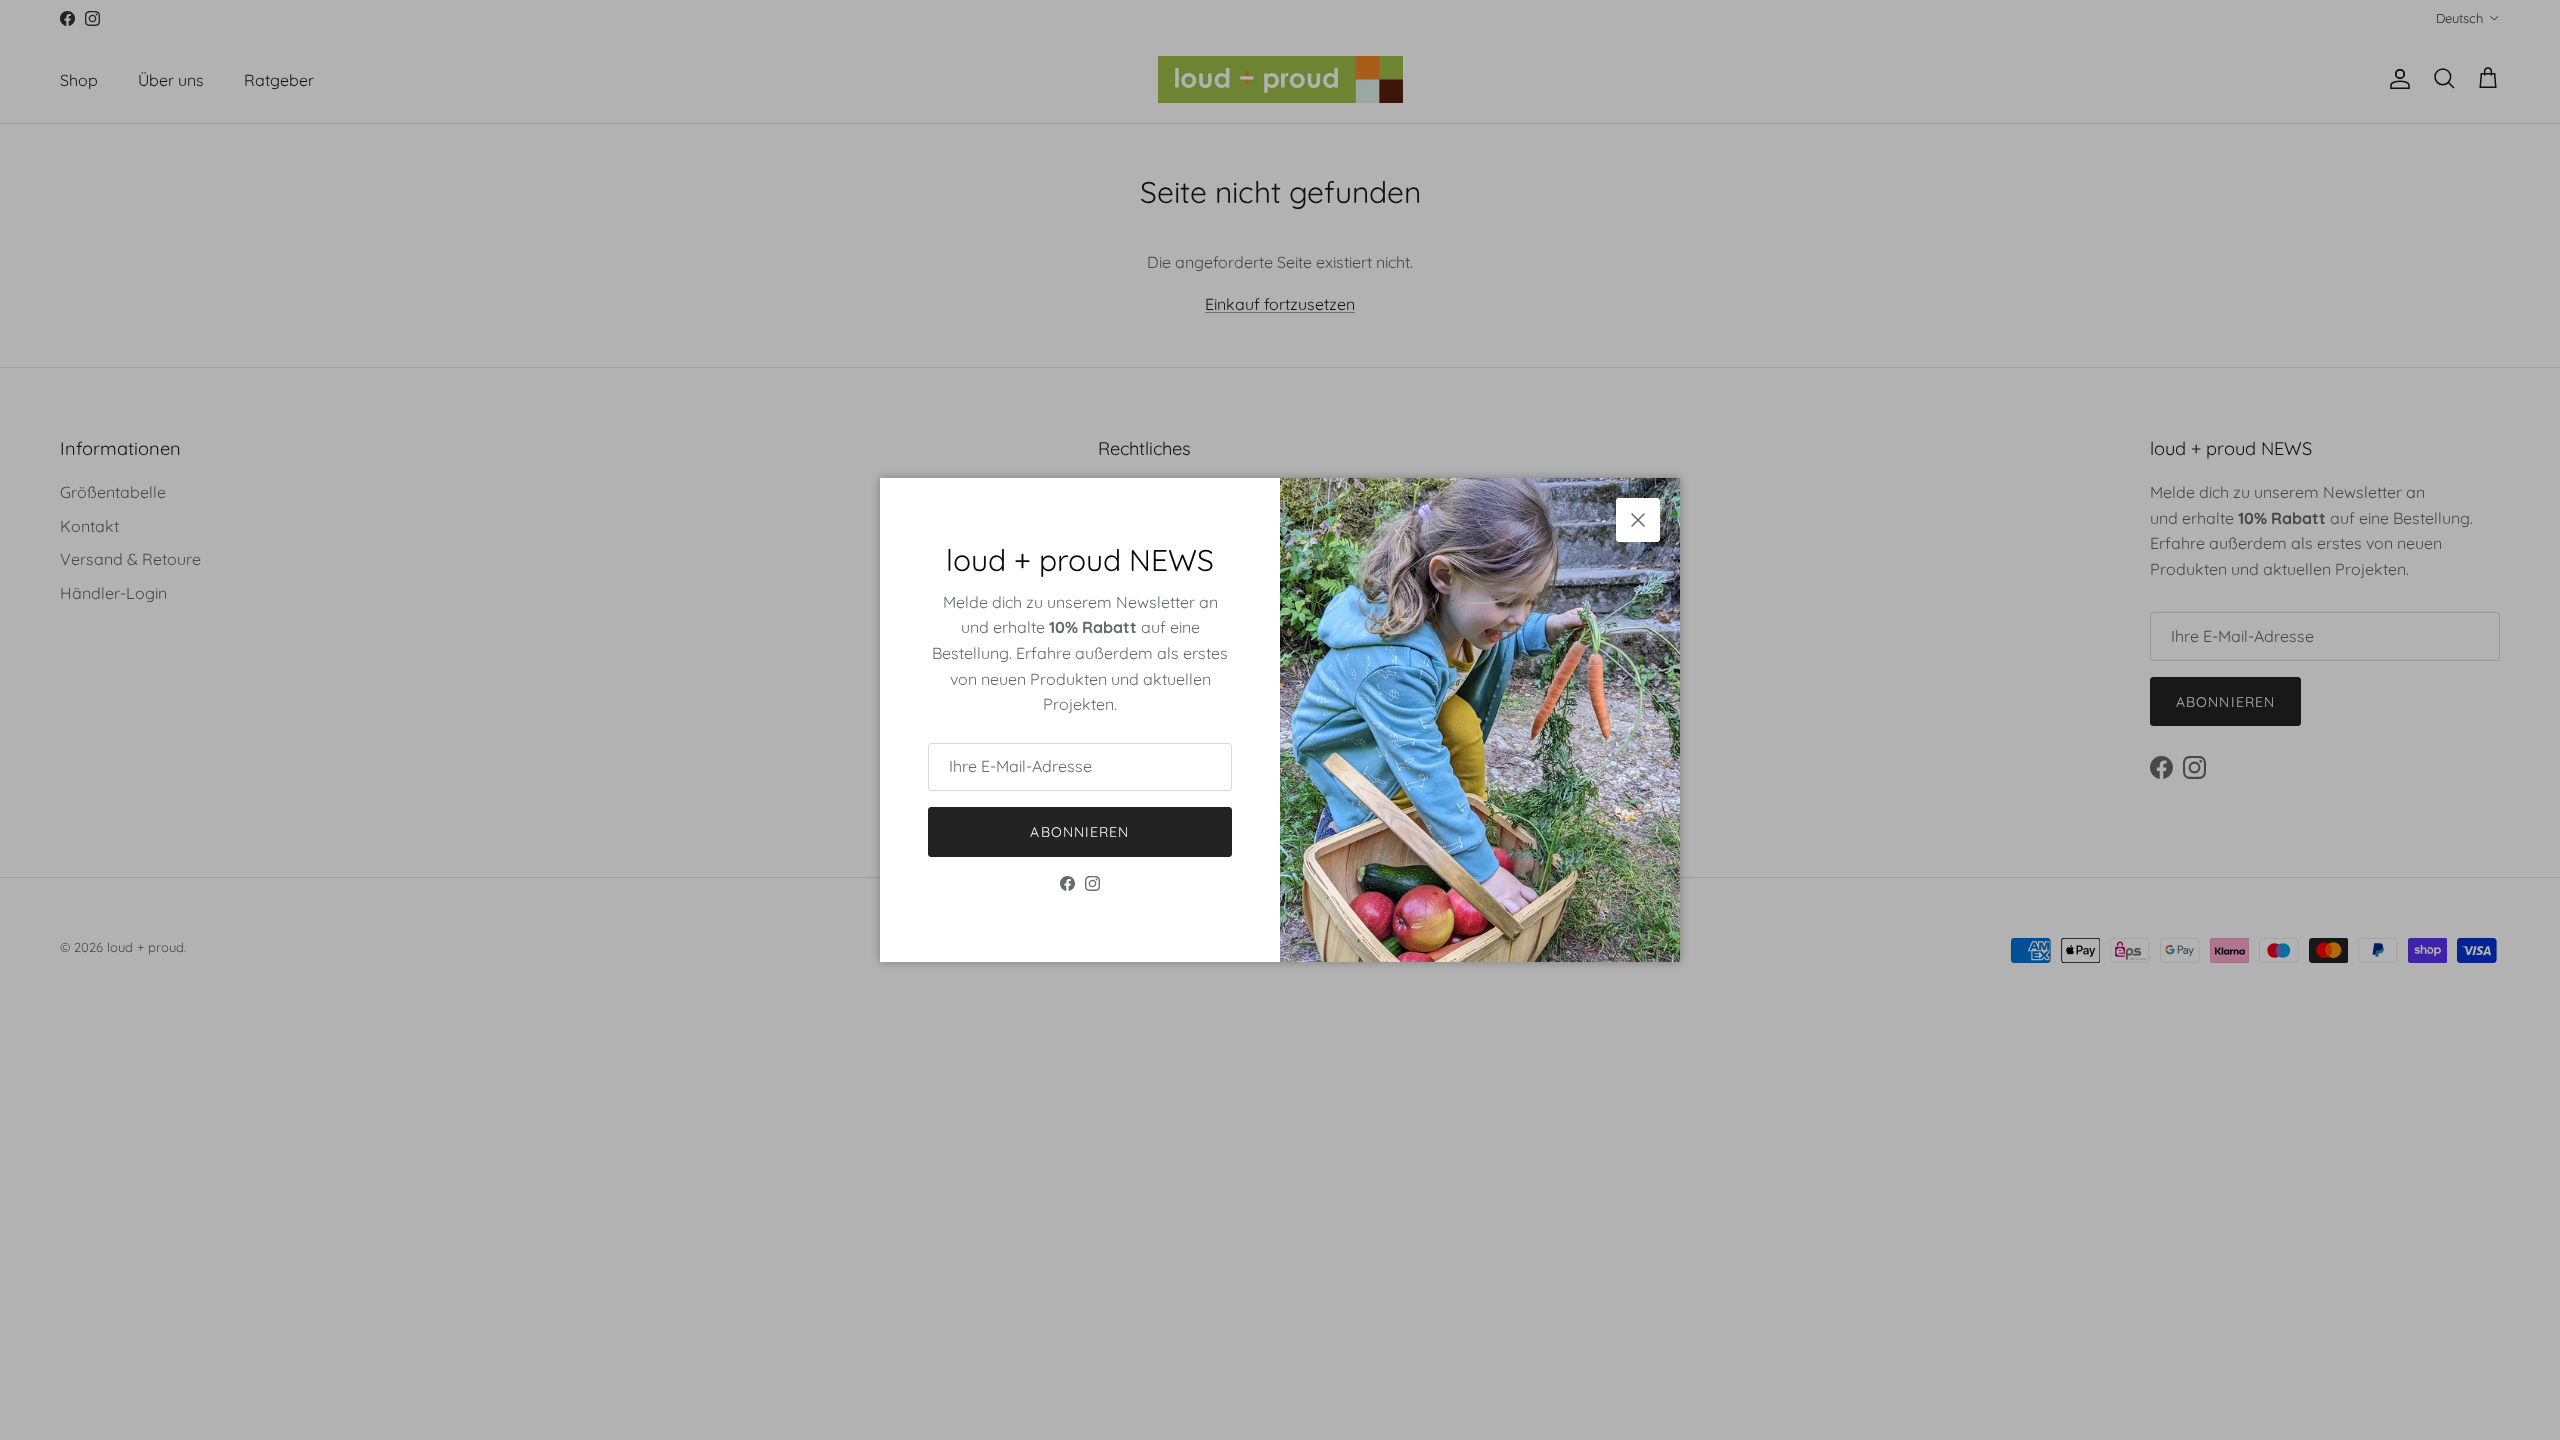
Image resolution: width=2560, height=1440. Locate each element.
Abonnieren (1079, 832)
